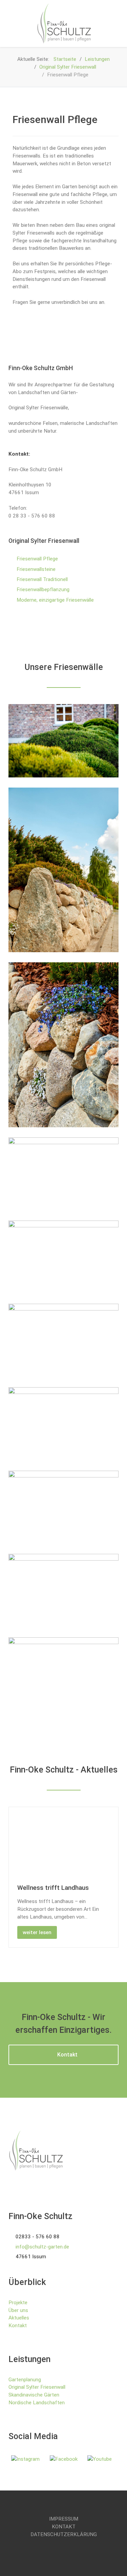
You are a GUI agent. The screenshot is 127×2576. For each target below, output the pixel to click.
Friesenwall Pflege (37, 559)
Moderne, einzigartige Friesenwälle (55, 600)
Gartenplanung (25, 2380)
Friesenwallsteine (36, 569)
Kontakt (67, 2055)
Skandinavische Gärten (34, 2395)
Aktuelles (19, 2318)
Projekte (18, 2303)
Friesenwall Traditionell (42, 579)
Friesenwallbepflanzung (43, 589)
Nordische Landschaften (37, 2403)
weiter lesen (37, 1932)
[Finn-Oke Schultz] (63, 23)
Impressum (64, 2519)
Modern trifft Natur (45, 1888)
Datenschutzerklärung (64, 2534)
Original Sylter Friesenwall (37, 2387)
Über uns (18, 2310)
